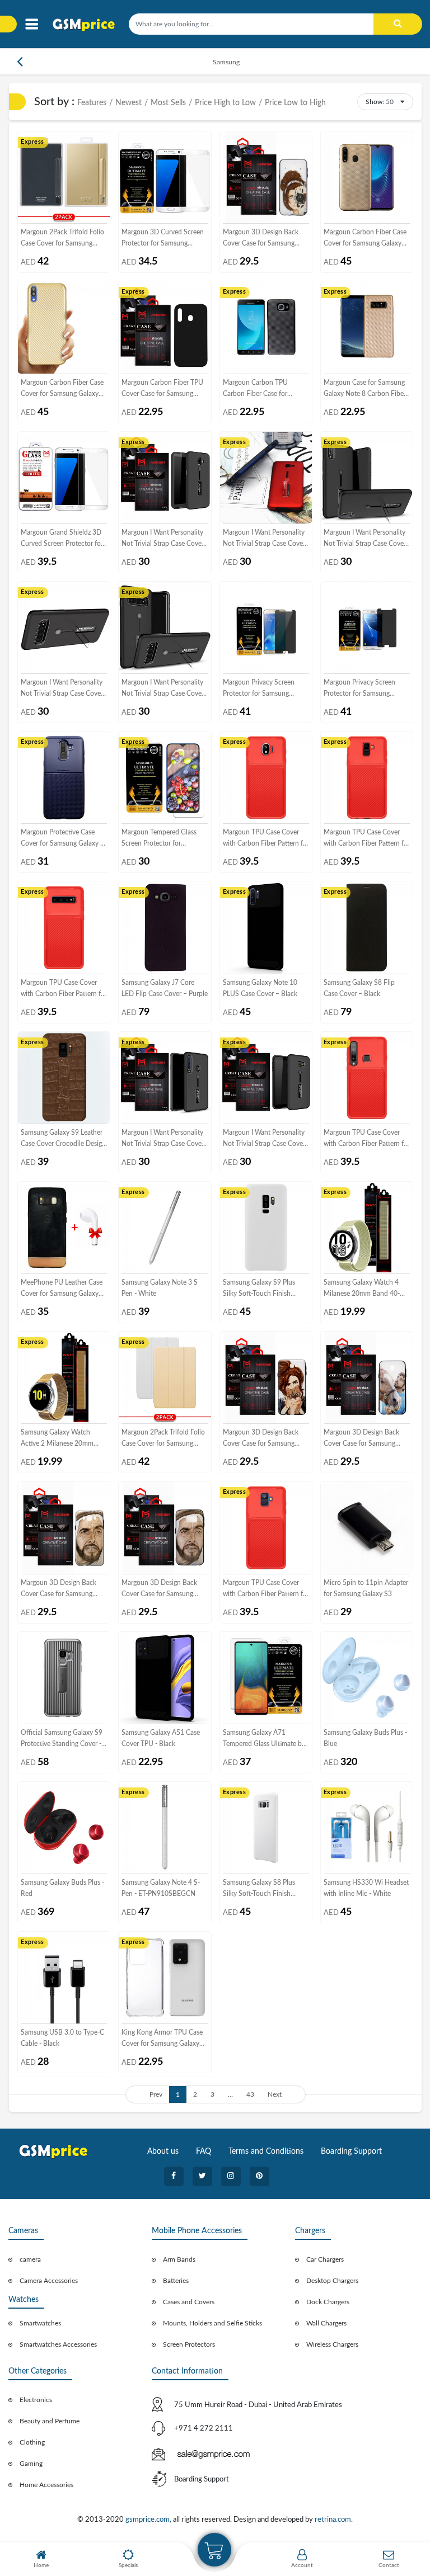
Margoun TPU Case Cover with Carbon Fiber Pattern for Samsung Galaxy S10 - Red (64, 989)
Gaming (31, 2464)
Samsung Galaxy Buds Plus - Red (62, 1888)
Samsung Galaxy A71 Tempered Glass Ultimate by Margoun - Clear (264, 1739)
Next (275, 2094)
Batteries (176, 2281)
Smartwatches (40, 2323)
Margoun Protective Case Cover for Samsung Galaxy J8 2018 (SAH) (64, 839)
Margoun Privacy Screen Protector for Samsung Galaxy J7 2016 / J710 (359, 689)
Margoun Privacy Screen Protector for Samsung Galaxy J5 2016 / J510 (259, 689)
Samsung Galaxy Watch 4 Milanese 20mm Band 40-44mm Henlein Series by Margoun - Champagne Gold (366, 1289)
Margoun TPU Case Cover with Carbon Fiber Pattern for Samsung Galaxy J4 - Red (266, 839)
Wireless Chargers (332, 2344)
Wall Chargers (326, 2323)
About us (163, 2152)
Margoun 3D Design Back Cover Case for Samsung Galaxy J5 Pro (261, 239)
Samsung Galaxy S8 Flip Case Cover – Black (359, 988)
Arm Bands (179, 2259)
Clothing (32, 2442)
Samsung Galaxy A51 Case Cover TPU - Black (161, 1738)
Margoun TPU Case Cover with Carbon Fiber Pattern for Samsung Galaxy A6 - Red (266, 1589)
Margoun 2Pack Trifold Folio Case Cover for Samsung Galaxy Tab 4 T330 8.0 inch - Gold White (164, 1439)
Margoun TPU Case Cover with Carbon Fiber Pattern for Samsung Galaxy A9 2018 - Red (367, 1139)
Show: (375, 102)
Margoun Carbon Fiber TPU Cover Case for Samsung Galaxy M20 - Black (162, 389)
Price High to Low (225, 103)
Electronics (36, 2400)
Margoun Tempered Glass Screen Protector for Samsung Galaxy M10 (159, 839)
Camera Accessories (49, 2281)
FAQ (204, 2152)
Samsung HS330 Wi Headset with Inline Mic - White (366, 1888)
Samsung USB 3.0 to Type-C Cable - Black (62, 2038)
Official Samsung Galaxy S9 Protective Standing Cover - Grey (62, 1739)
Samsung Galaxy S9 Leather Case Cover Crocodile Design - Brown (63, 1139)
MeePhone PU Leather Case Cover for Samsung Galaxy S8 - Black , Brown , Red (62, 1289)
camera (30, 2259)
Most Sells (168, 103)
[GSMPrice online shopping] (87, 25)
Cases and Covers (189, 2302)
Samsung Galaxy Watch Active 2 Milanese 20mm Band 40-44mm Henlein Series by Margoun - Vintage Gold (62, 1439)
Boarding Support (351, 2152)
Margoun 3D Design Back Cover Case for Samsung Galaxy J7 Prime (261, 1439)
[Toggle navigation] (32, 24)
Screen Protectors (189, 2344)
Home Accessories (46, 2485)
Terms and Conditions (266, 2152)
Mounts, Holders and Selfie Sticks (212, 2323)
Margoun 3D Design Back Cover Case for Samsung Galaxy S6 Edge (159, 1589)
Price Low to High (295, 103)
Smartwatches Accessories (58, 2344)
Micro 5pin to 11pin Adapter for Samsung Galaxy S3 (366, 1588)
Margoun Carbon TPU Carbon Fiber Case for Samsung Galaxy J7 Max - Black (261, 389)
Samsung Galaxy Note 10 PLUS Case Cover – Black (260, 988)
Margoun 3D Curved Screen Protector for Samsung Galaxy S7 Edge (163, 239)
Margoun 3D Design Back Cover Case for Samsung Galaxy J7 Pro (361, 1439)
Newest (128, 103)
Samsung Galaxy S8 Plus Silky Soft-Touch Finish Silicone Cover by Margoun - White (265, 1889)
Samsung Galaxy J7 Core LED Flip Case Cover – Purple (165, 988)
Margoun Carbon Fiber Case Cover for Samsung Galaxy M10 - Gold (62, 389)
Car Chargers (325, 2259)
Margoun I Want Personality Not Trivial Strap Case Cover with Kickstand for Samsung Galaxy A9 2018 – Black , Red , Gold (163, 1139)
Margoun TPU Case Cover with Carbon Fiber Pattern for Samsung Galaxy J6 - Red (367, 839)
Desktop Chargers (332, 2281)
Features (92, 103)
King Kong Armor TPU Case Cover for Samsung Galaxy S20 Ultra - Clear (162, 2039)
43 (250, 2094)
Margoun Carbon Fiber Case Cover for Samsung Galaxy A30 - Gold (365, 239)
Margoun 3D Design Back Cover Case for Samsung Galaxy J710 (59, 1589)
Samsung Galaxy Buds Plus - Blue (365, 1738)
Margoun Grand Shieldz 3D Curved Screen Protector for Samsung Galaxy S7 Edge (62, 539)
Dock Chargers (328, 2302)
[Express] (64, 177)
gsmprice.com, (149, 2520)
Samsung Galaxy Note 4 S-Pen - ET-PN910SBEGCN (161, 1888)
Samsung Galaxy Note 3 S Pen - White (160, 1288)
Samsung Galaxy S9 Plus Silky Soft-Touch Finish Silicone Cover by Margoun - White (265, 1289)
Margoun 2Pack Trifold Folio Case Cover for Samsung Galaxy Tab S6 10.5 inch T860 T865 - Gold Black (62, 239)
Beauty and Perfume (50, 2421)
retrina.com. (334, 2520)
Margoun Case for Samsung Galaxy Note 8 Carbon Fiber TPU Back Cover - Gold (365, 389)
